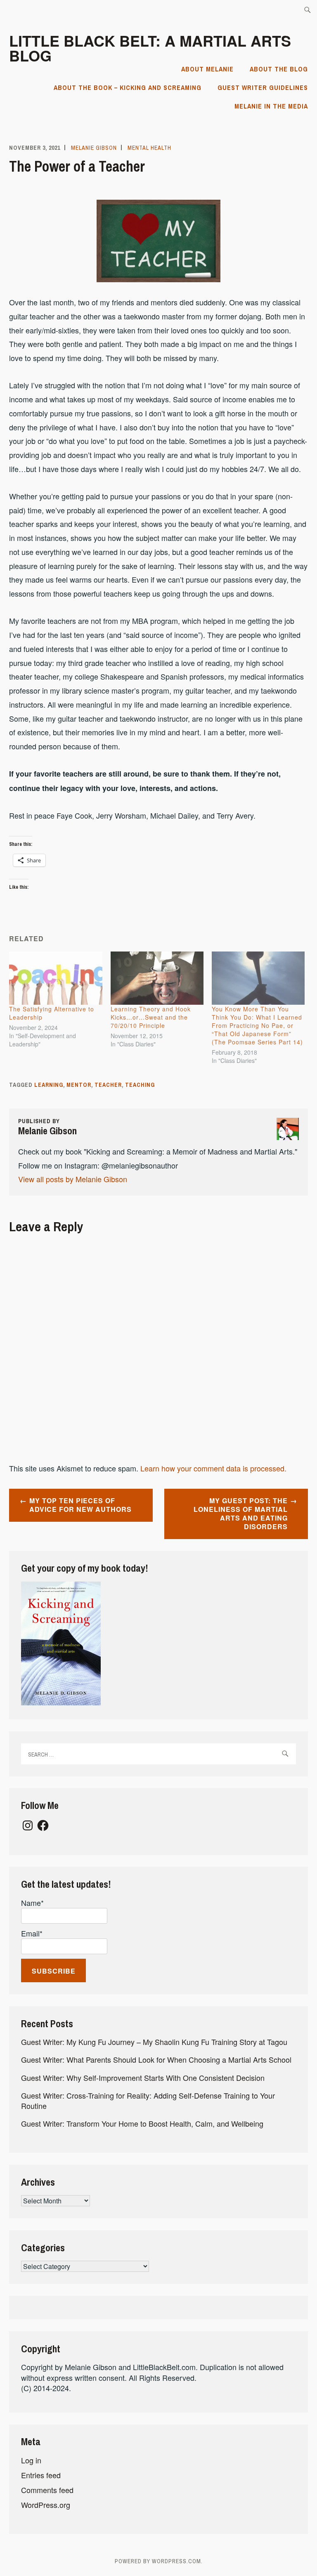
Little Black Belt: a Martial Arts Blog (150, 48)
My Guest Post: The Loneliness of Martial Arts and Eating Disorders (241, 1513)
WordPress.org (46, 2505)
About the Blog (279, 69)
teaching (140, 1085)
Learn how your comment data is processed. (213, 1468)
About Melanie (207, 69)
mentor (79, 1085)
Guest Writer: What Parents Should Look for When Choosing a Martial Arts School (156, 2059)
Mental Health (149, 148)
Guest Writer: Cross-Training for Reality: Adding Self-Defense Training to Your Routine (148, 2100)
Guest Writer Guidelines (263, 87)
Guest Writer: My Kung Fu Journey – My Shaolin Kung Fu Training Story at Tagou (154, 2042)
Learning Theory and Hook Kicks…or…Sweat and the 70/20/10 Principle (151, 1017)
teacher (108, 1085)
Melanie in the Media (271, 106)
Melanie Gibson (94, 148)
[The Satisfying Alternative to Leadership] (56, 978)
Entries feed (41, 2475)
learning (49, 1085)
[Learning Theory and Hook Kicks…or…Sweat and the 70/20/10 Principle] (157, 978)
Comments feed (47, 2490)
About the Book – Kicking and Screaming (128, 87)
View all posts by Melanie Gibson (73, 1179)
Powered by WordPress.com (158, 2561)
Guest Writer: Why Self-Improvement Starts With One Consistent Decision (143, 2078)
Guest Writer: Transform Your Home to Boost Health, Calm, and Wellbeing (142, 2123)
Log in (31, 2460)
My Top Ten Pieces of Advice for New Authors (80, 1505)
